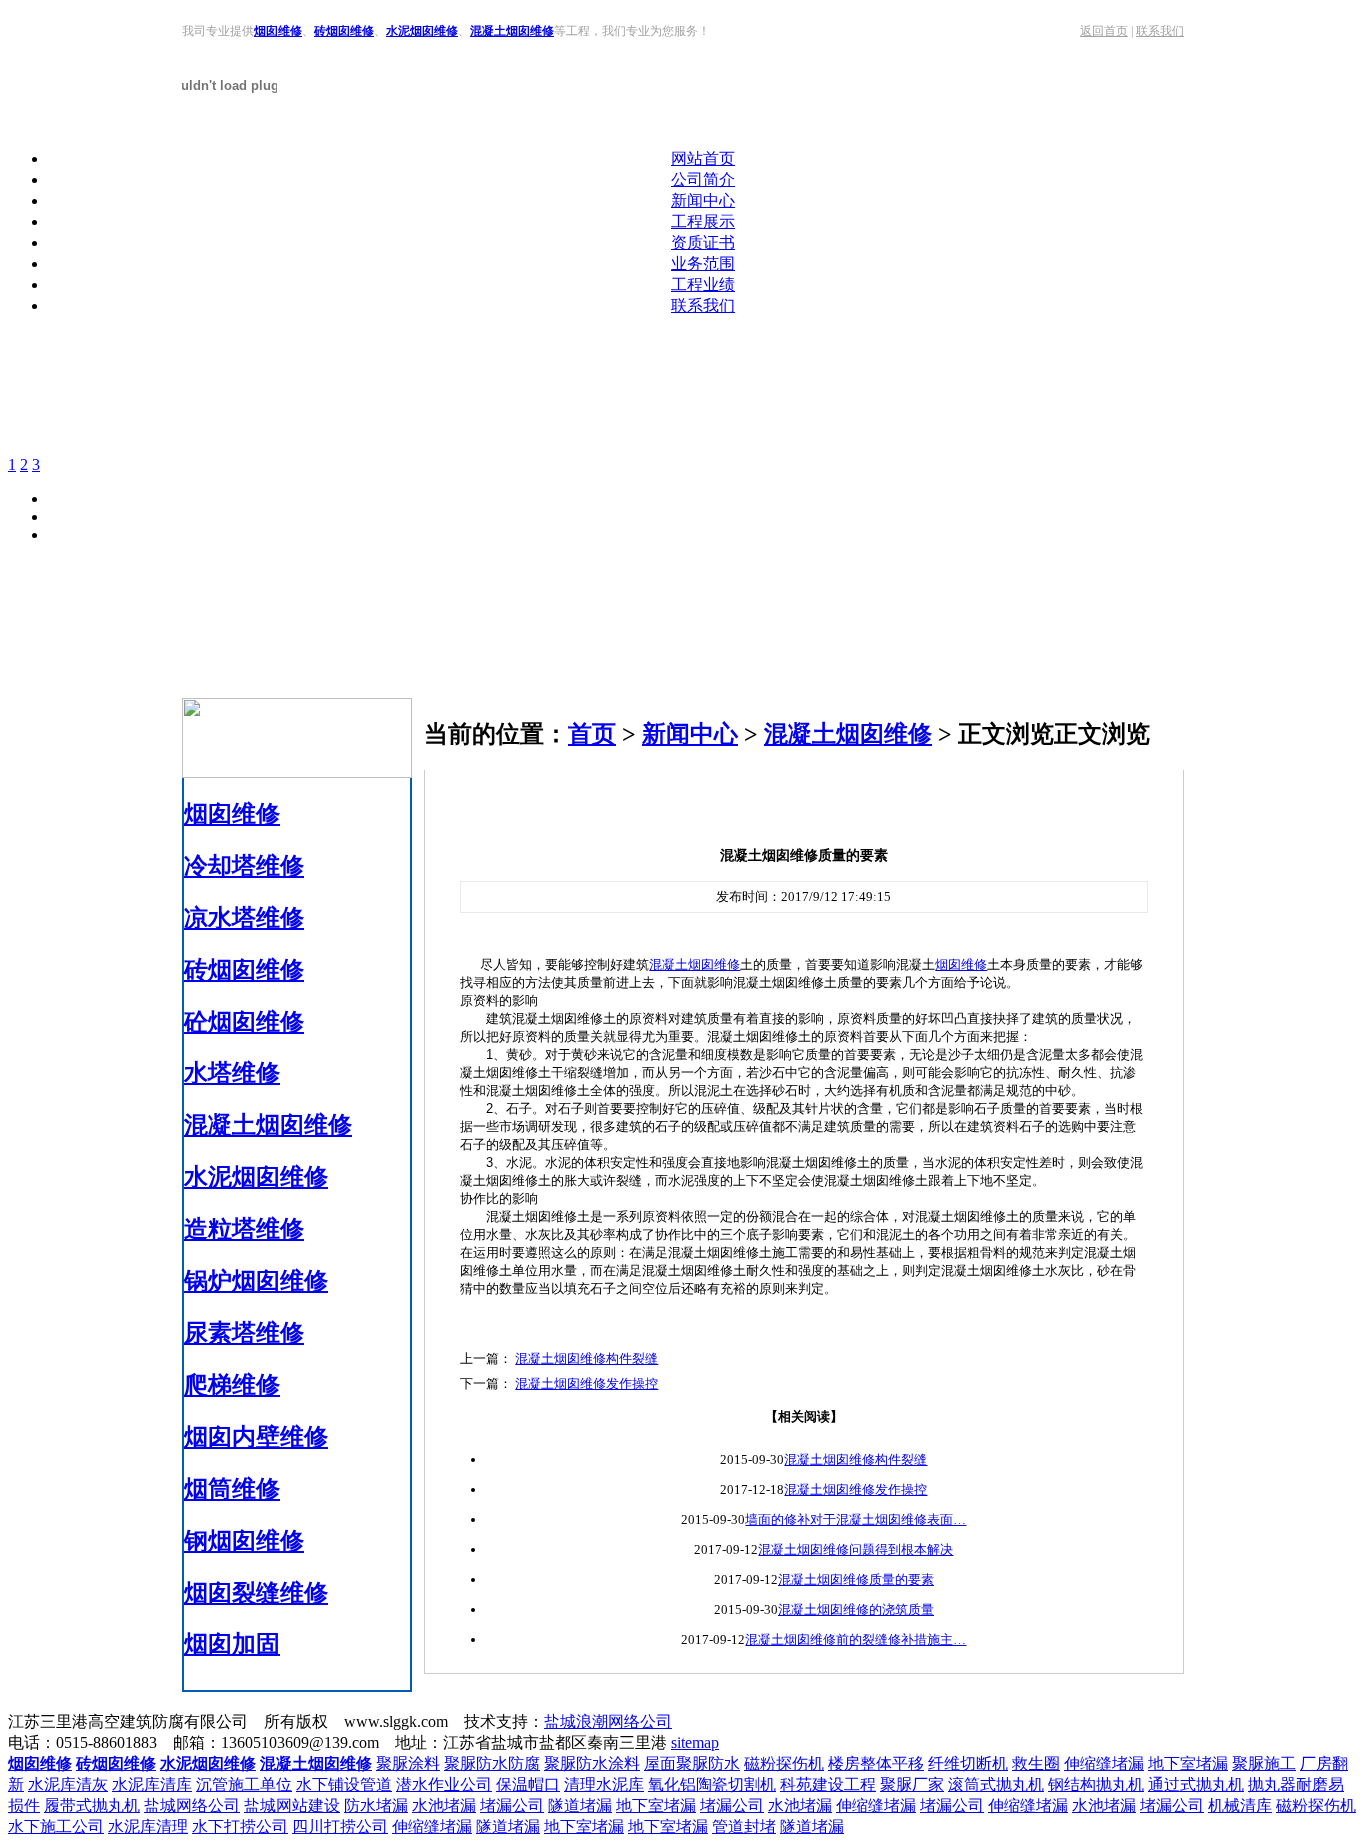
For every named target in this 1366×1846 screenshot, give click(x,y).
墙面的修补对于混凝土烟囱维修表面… (855, 1519)
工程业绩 (703, 284)
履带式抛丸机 (92, 1805)
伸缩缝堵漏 (1104, 1763)
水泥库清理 (148, 1826)
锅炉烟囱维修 (256, 1281)
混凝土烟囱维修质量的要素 (856, 1579)
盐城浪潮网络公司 (608, 1721)
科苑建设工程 (828, 1784)
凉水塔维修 (244, 918)
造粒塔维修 (244, 1229)
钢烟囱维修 (244, 1541)
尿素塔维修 (244, 1333)
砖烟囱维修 (344, 31)
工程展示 (703, 221)
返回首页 (1104, 31)
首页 (592, 734)
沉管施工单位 (244, 1784)
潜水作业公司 (444, 1784)
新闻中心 (703, 200)
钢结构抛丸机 (1096, 1784)
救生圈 (1036, 1763)
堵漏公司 (512, 1805)
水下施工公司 (56, 1826)
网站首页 (703, 158)
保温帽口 (528, 1784)
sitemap (695, 1742)
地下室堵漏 (1188, 1763)
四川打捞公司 (340, 1826)
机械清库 (1240, 1805)
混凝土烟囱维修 (512, 31)
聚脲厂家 (912, 1784)
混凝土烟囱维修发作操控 (586, 1383)
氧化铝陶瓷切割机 (712, 1784)
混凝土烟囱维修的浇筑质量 (856, 1609)
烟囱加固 (232, 1644)
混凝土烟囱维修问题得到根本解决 (855, 1549)
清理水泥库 (604, 1784)
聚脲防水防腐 (492, 1763)
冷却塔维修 (244, 866)
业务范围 (703, 263)
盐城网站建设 (292, 1805)
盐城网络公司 (192, 1805)
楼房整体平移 (876, 1763)
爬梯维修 (232, 1385)
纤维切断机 (968, 1763)
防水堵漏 (376, 1805)
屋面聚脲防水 (692, 1763)
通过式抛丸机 (1196, 1784)
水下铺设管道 (344, 1784)
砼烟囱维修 (244, 1022)
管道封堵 (744, 1826)
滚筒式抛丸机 (996, 1784)
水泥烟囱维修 (422, 31)
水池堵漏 (444, 1805)
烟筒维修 (232, 1489)
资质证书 (703, 242)
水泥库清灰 (68, 1784)
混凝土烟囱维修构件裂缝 (586, 1358)
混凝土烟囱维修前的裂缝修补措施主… (855, 1639)
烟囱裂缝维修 (256, 1593)
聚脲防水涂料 (592, 1763)
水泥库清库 (152, 1784)
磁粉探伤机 (784, 1763)
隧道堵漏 (580, 1805)
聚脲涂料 (408, 1763)
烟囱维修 (278, 31)
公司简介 (703, 179)
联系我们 (1160, 31)
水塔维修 (232, 1073)
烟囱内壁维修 (256, 1437)
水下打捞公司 (240, 1826)
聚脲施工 (1264, 1763)
